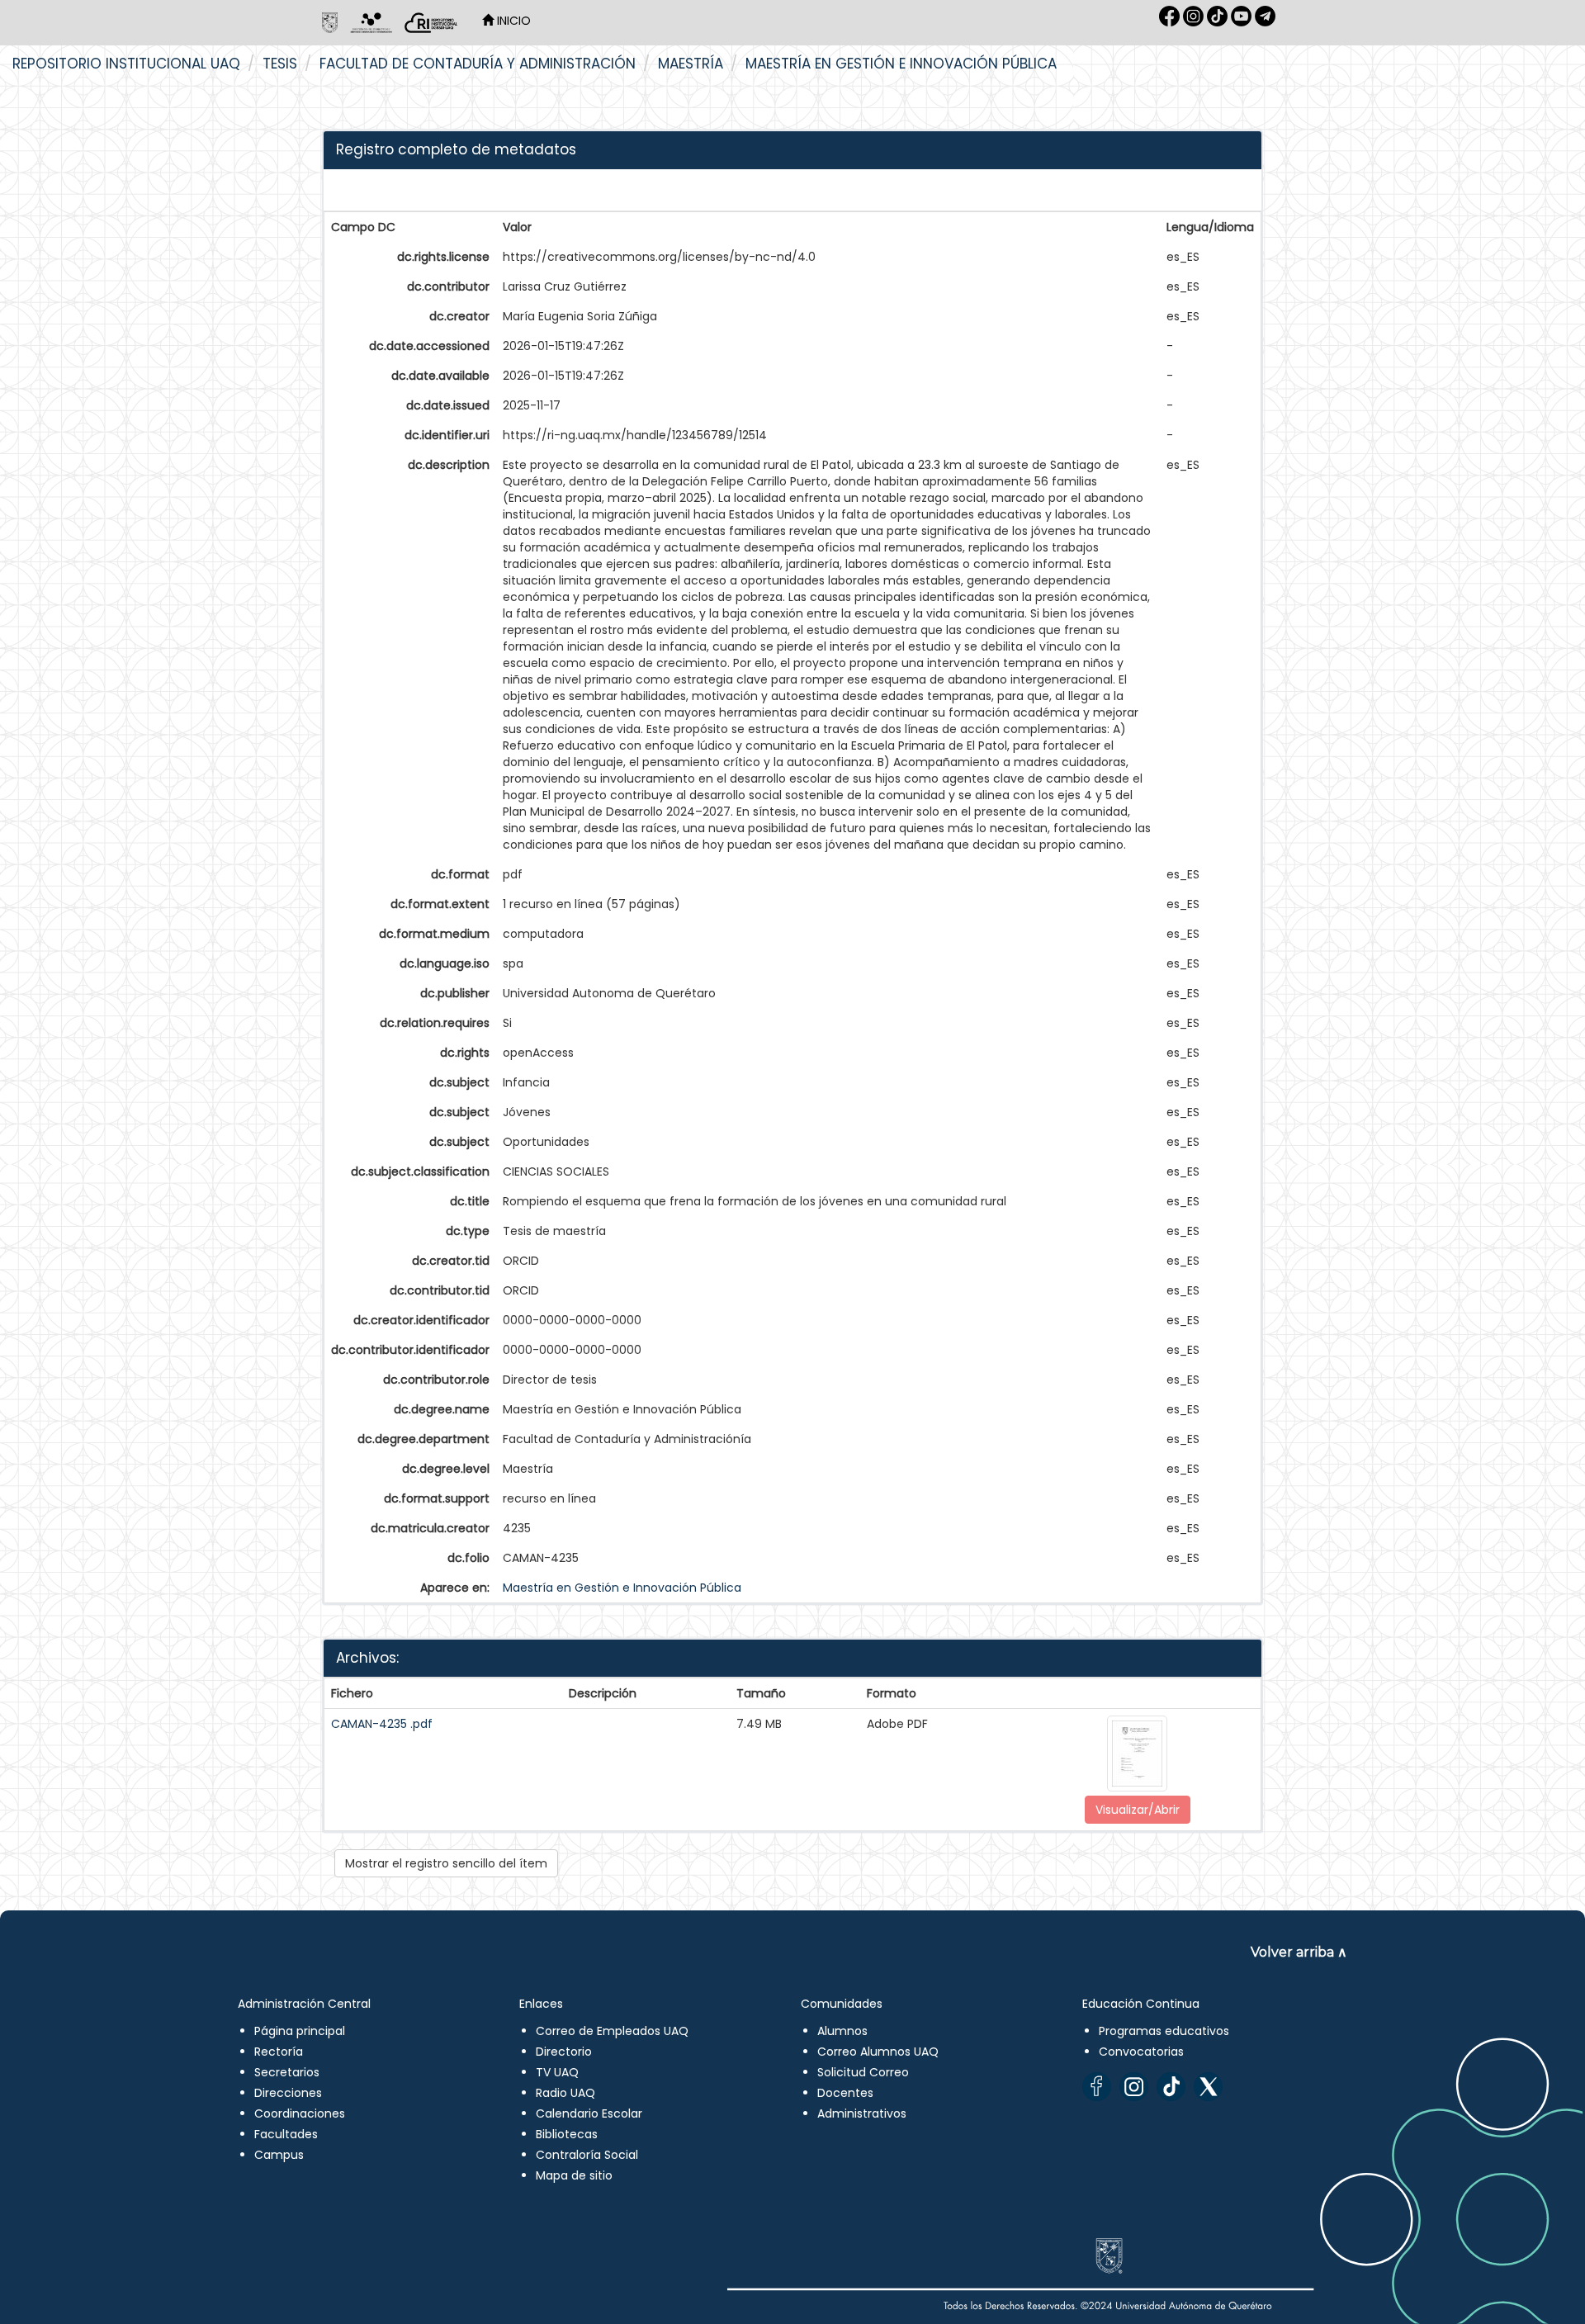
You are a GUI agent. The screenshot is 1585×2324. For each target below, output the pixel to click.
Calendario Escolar (589, 2113)
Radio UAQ (565, 2093)
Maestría (691, 64)
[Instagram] (1134, 2087)
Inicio (512, 21)
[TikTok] (1171, 2087)
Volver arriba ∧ (1299, 1952)
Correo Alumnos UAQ (878, 2052)
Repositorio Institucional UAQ (126, 64)
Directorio (564, 2052)
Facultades (286, 2134)
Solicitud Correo (863, 2072)
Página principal (300, 2031)
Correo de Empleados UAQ (612, 2031)
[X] (1208, 2087)
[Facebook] (1097, 2087)
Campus (279, 2155)
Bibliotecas (567, 2134)
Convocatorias (1141, 2052)
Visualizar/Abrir (1138, 1810)
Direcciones (288, 2093)
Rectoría (279, 2052)
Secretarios (287, 2072)
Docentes (845, 2093)
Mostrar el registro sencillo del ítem (446, 1863)
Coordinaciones (300, 2113)
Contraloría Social (587, 2155)
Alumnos (842, 2031)
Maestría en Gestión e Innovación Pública (901, 64)
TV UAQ (557, 2072)
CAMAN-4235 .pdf (382, 1724)
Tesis (280, 64)
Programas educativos (1164, 2031)
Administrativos (862, 2113)
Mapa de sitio (574, 2175)
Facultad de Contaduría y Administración (478, 64)
